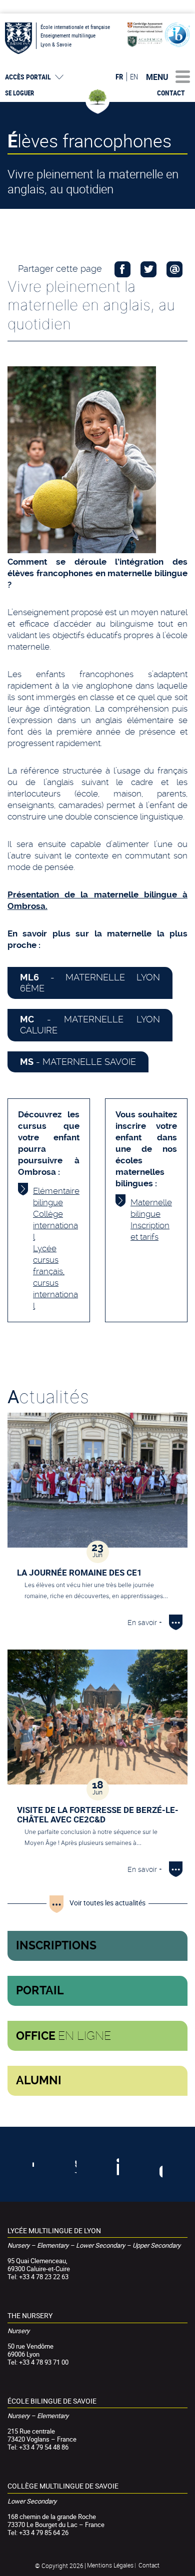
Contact (171, 93)
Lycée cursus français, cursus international (55, 1277)
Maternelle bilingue (151, 1208)
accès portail (28, 77)
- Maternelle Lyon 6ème (90, 983)
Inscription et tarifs (150, 1231)
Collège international (55, 1225)
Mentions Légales (110, 2565)
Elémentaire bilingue (56, 1197)
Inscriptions (56, 1946)
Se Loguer (19, 93)
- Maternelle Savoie (78, 1062)
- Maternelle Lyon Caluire (90, 1025)
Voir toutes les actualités (107, 1903)
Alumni (39, 2081)
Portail (40, 1991)
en (134, 76)
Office (63, 2036)
